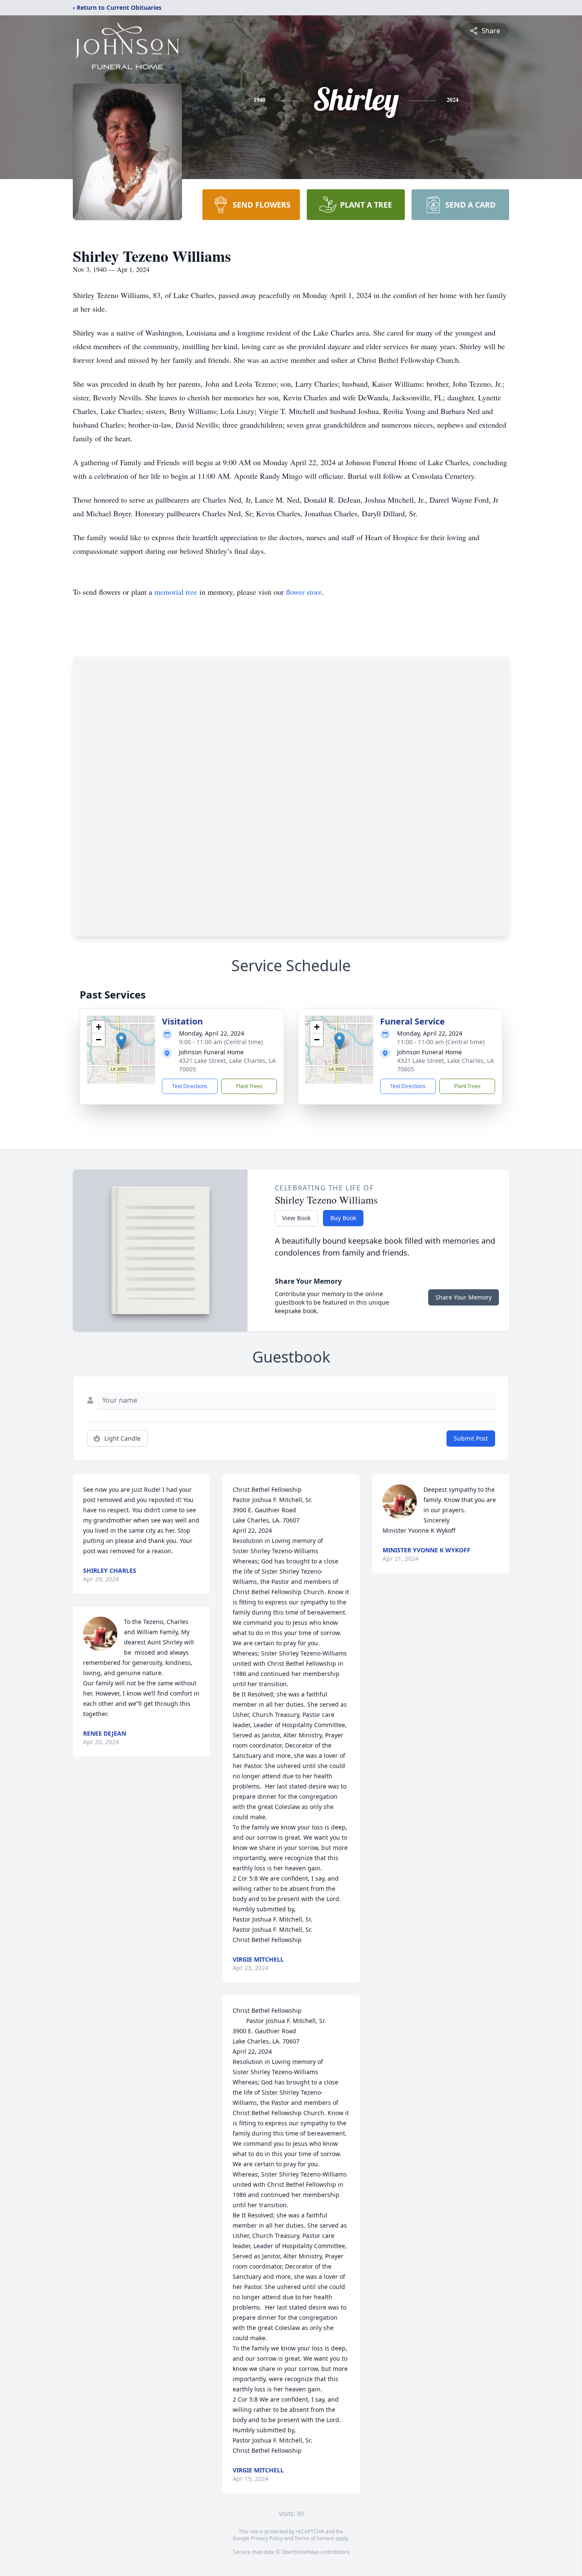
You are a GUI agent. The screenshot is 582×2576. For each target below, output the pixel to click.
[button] (121, 1041)
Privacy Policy (267, 2538)
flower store (304, 592)
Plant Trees (249, 1086)
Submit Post (471, 1438)
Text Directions (190, 1086)
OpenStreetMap (300, 2552)
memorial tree (176, 592)
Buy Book (343, 1218)
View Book (296, 1218)
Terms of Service (314, 2538)
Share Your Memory (464, 1297)
